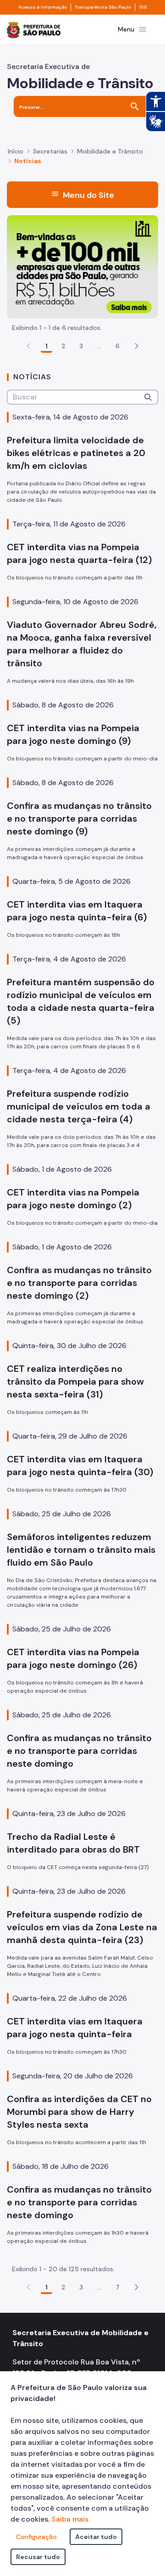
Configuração (36, 2537)
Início (16, 151)
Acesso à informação (43, 7)
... (99, 346)
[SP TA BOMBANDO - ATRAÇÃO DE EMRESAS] (82, 266)
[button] (137, 346)
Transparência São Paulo (103, 7)
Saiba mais (70, 2519)
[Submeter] (148, 397)
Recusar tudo (38, 2557)
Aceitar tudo (96, 2537)
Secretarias (50, 151)
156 (143, 7)
